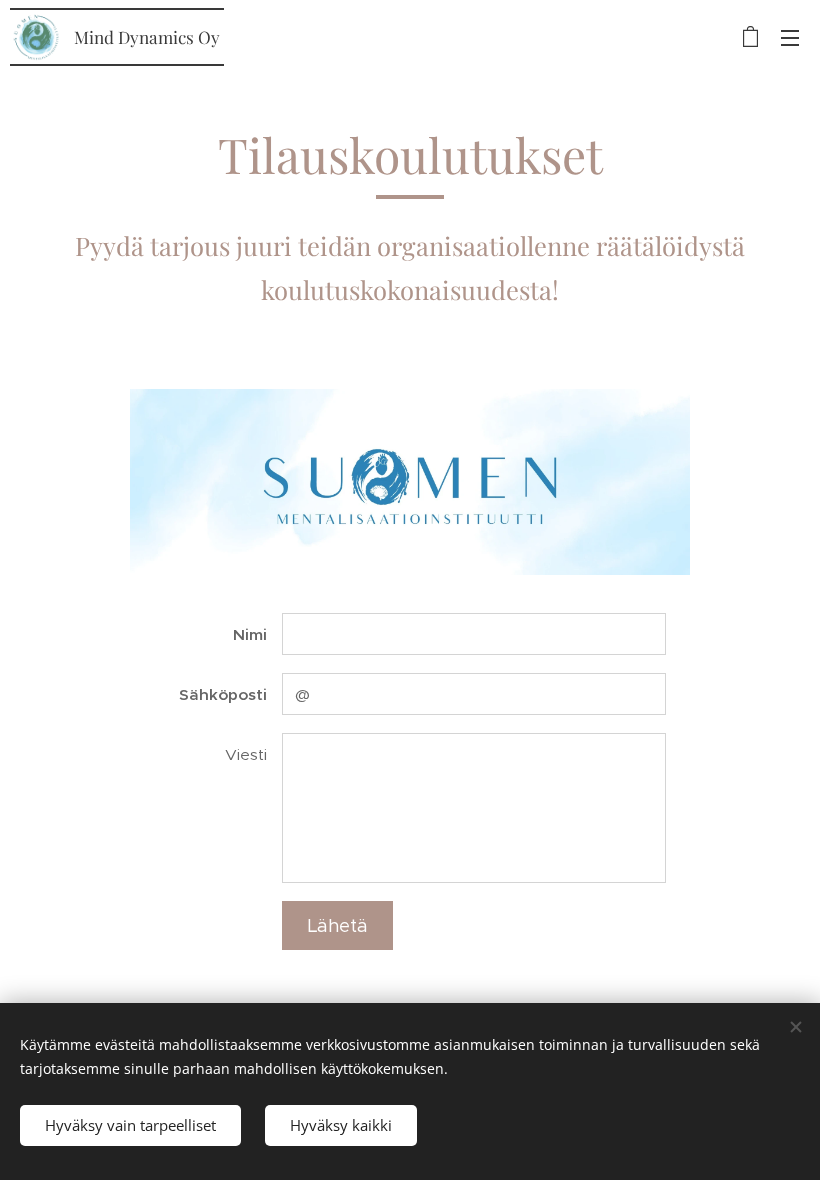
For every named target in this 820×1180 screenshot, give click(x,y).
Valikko (790, 37)
